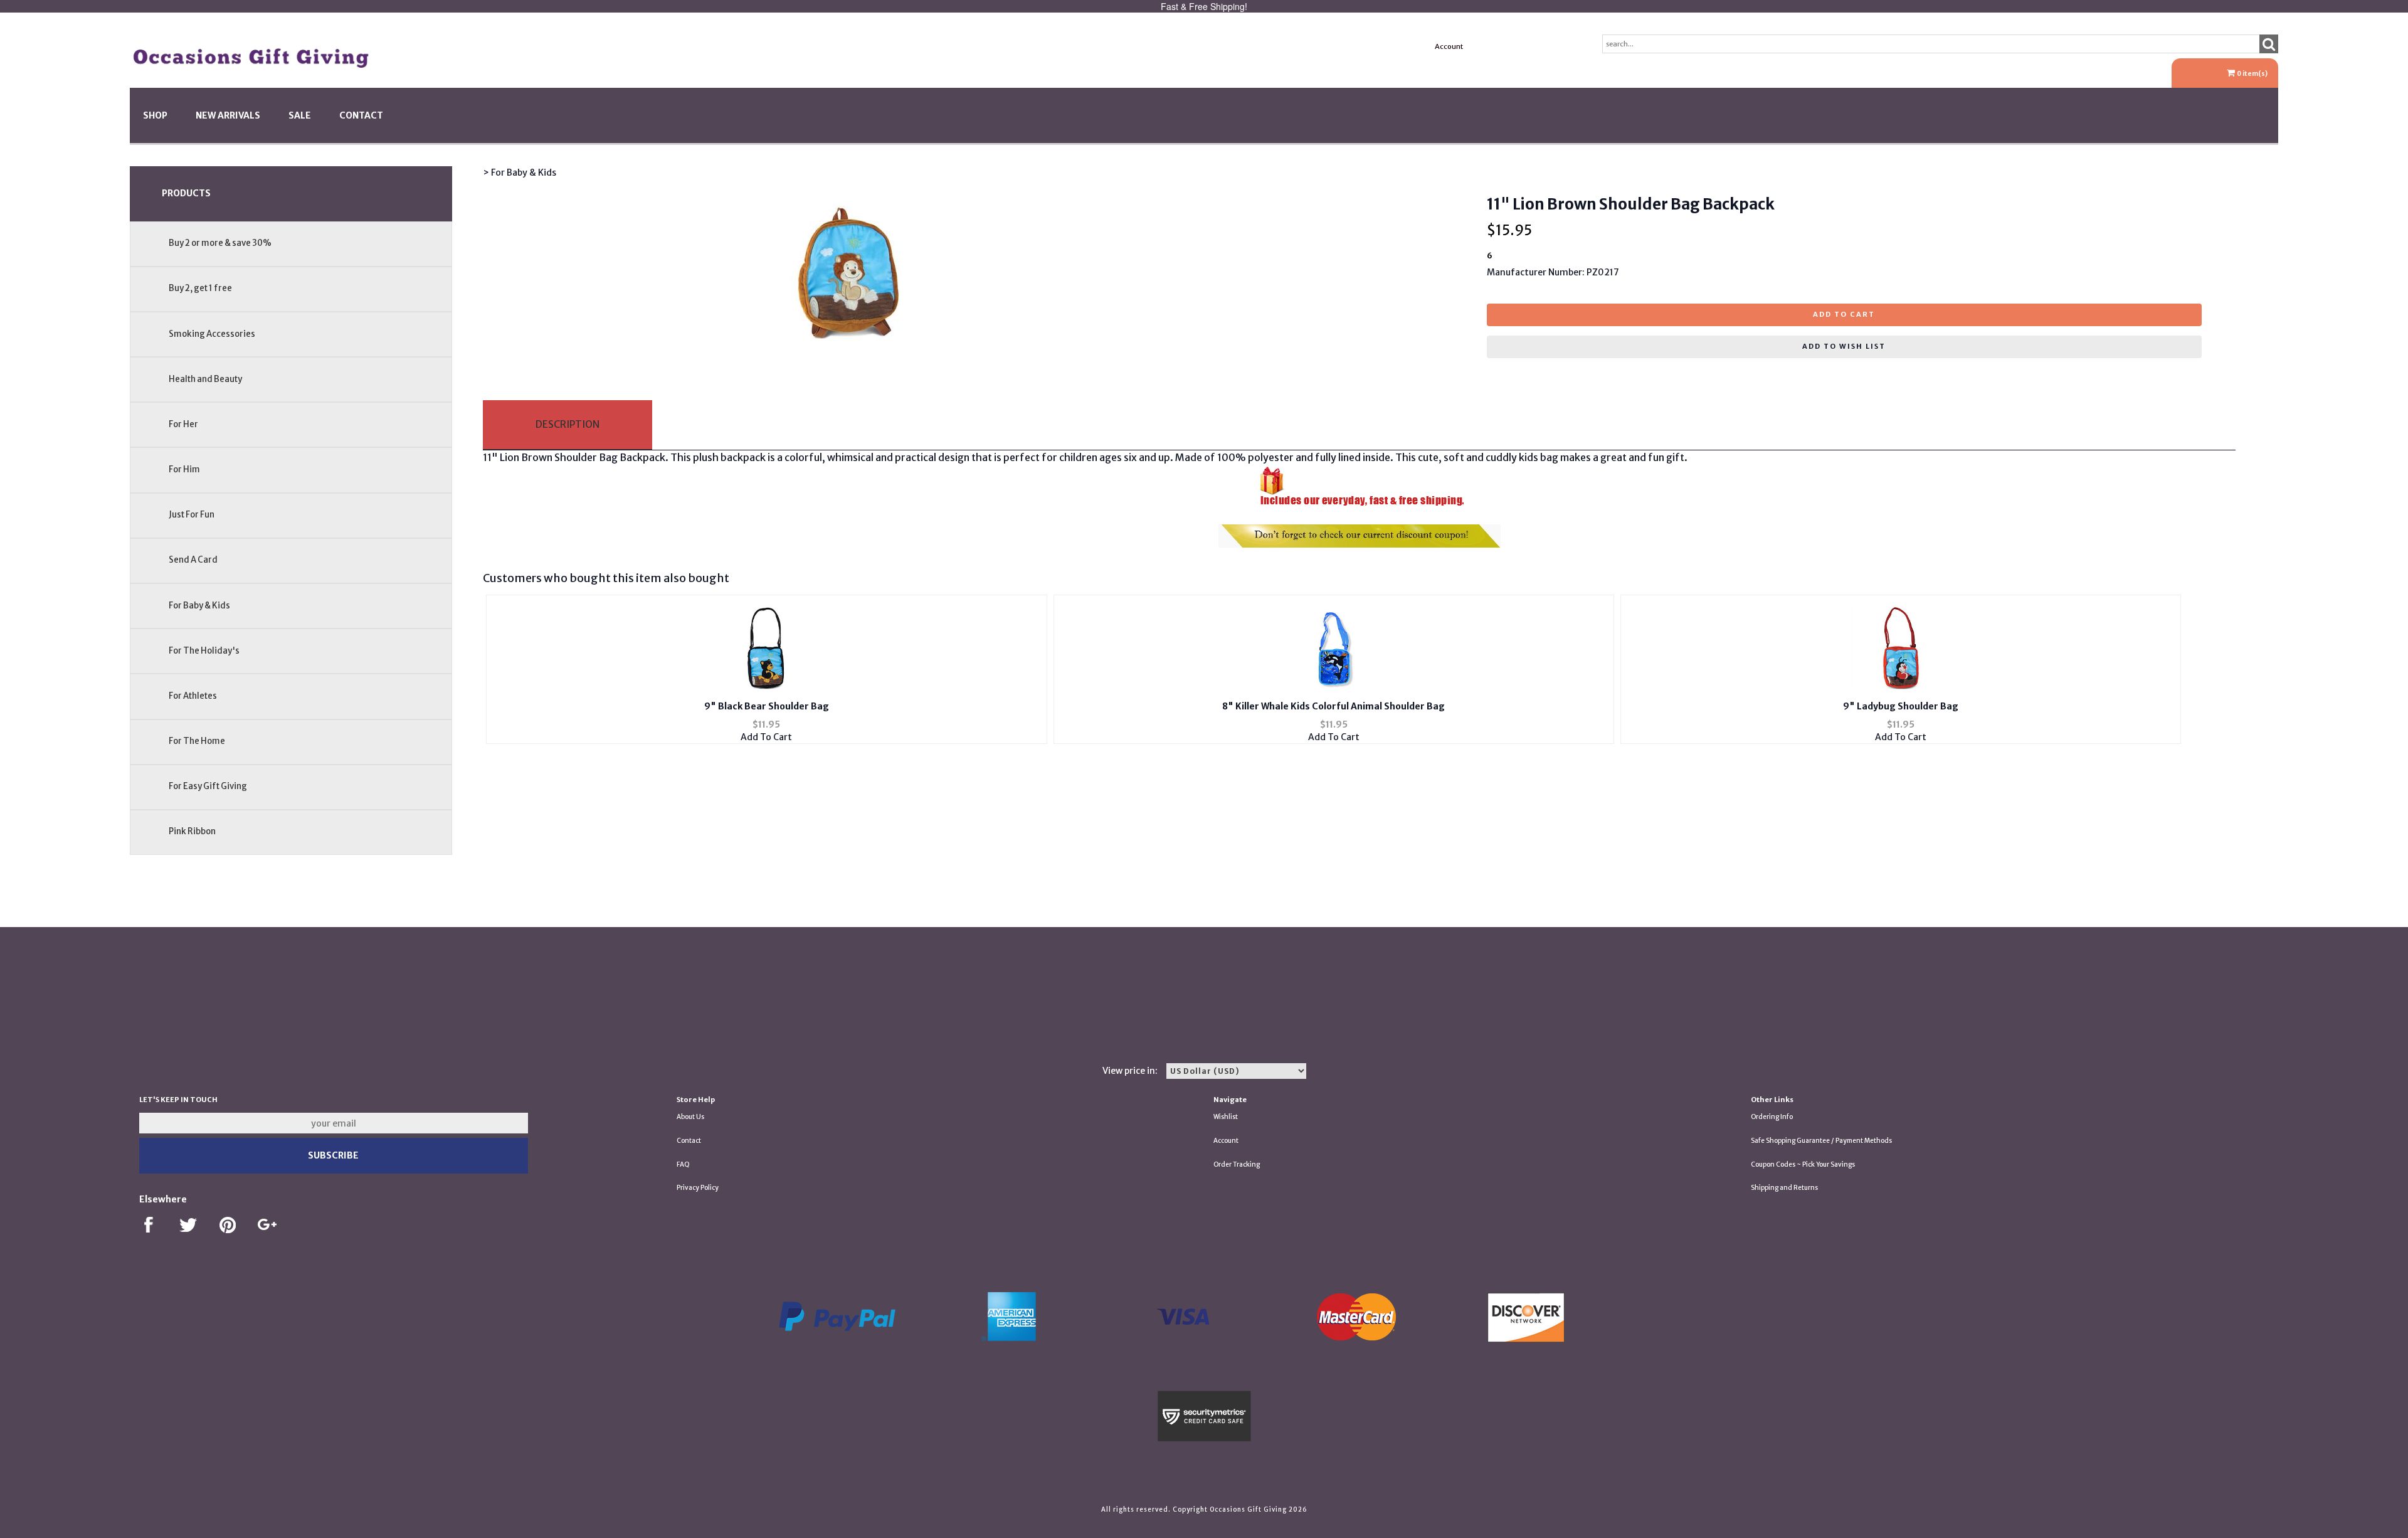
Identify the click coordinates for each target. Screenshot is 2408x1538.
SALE (300, 115)
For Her (183, 424)
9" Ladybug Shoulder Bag (1901, 706)
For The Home (197, 741)
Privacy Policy (698, 1188)
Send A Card (193, 560)
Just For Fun (192, 515)
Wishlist (1226, 1117)
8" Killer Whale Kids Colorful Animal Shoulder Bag (1333, 706)
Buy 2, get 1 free (200, 288)
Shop (155, 115)
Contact (361, 115)
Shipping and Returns (1784, 1188)
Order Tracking (1237, 1164)
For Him (184, 469)
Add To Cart (766, 737)
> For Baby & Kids (520, 172)
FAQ (683, 1164)
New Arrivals (228, 115)
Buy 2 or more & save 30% (220, 243)
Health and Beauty (205, 379)
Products (186, 193)
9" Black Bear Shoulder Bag (767, 706)
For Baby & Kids (199, 606)
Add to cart (1844, 314)
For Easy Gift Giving (208, 786)
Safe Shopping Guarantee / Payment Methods (1821, 1141)
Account (1449, 46)
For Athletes (193, 696)
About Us (690, 1117)
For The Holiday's (204, 651)
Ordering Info (1772, 1117)
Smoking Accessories (212, 334)
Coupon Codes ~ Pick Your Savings (1803, 1164)
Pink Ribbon (192, 831)
